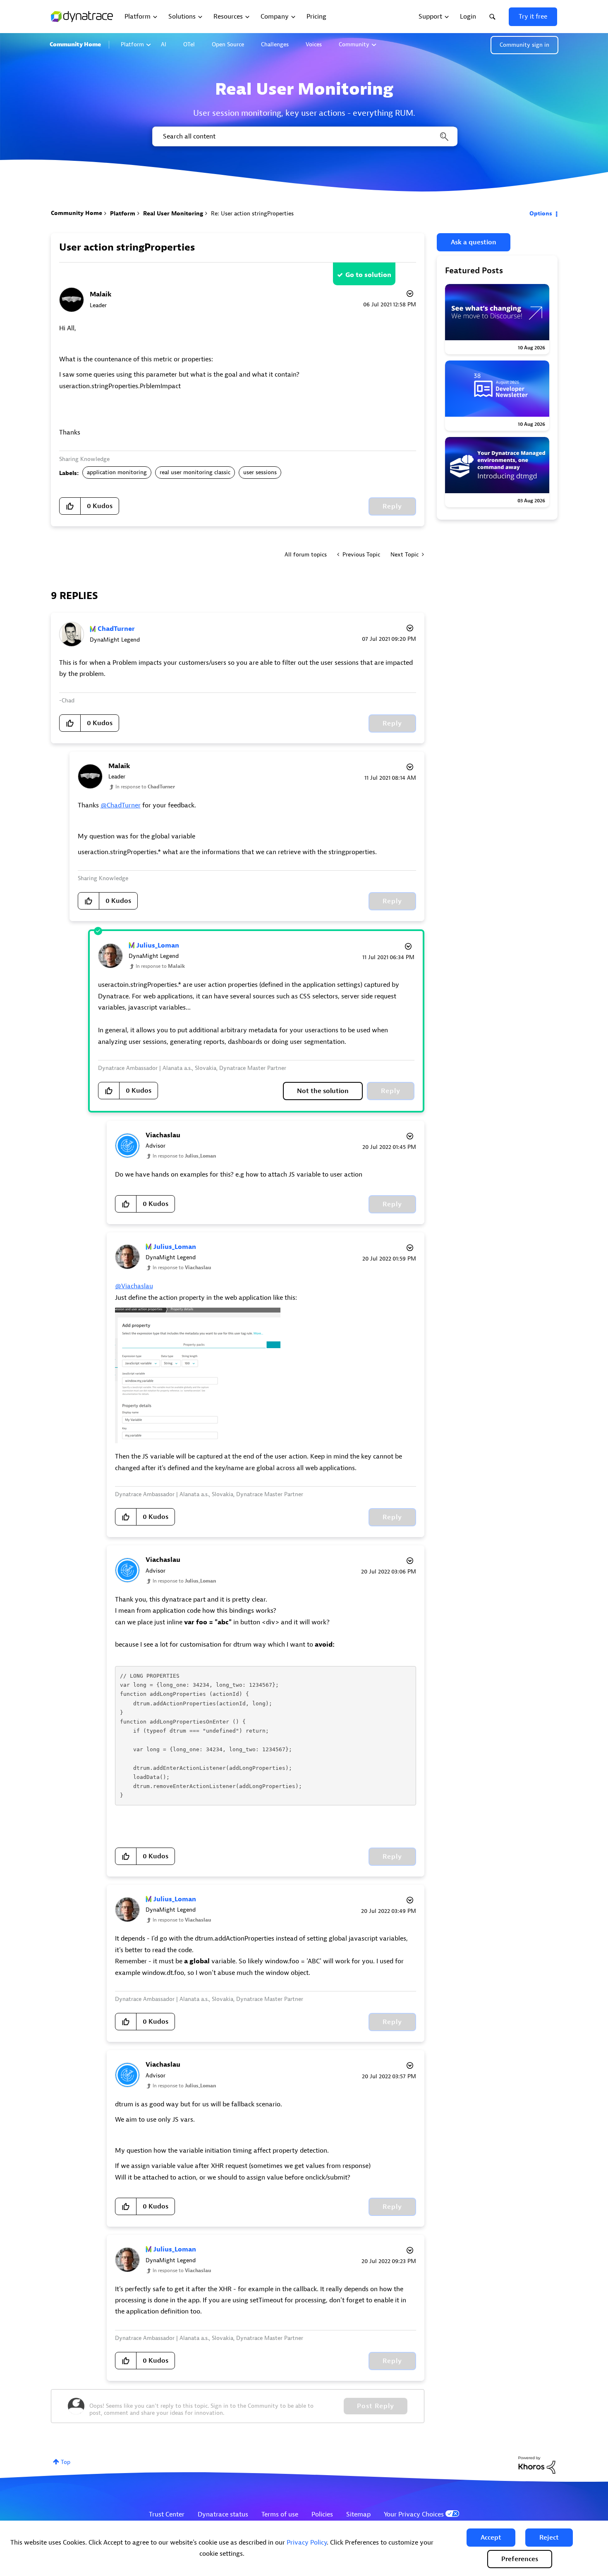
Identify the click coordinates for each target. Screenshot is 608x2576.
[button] (491, 2538)
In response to (145, 787)
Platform (132, 44)
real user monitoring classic (195, 472)
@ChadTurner (121, 805)
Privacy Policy (307, 2543)
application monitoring (117, 472)
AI (164, 44)
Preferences (520, 2559)
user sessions (260, 472)
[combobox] (304, 136)
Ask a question (474, 242)
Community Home (75, 44)
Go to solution (368, 275)
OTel (189, 44)
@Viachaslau (134, 1286)
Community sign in (524, 45)
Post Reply (376, 2406)
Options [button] (541, 214)
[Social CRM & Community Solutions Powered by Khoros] (537, 2465)
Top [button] (66, 2462)
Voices (314, 44)
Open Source (228, 44)
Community (354, 44)
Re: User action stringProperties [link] (252, 214)
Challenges (275, 44)
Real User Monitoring (173, 214)
